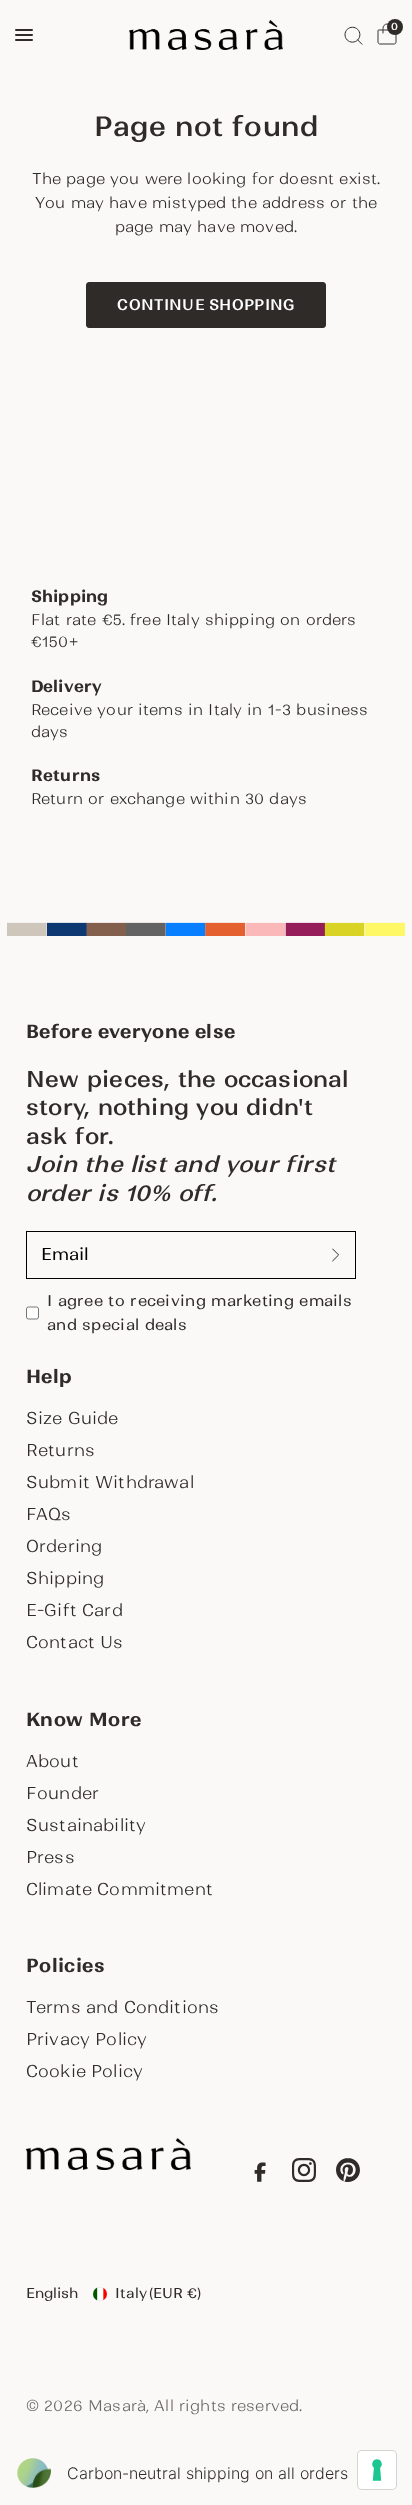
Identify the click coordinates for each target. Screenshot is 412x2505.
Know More (83, 1720)
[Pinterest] (348, 2174)
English (52, 2293)
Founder (62, 1793)
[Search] (353, 35)
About (52, 1761)
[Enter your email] (336, 1255)
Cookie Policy (84, 2071)
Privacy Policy (86, 2039)
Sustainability (86, 1825)
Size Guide (72, 1418)
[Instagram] (304, 2174)
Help (49, 1377)
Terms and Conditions (122, 2007)
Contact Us (75, 1642)
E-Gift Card (74, 1610)
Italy (158, 2293)
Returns (60, 1450)
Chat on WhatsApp (44, 2461)
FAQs (49, 1514)
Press (50, 1857)
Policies (65, 1966)
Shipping (65, 1578)
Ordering (64, 1546)
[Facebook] (260, 2174)
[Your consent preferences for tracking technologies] (377, 2470)
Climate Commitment (119, 1889)
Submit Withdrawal (110, 1482)
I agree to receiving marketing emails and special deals (199, 1312)
